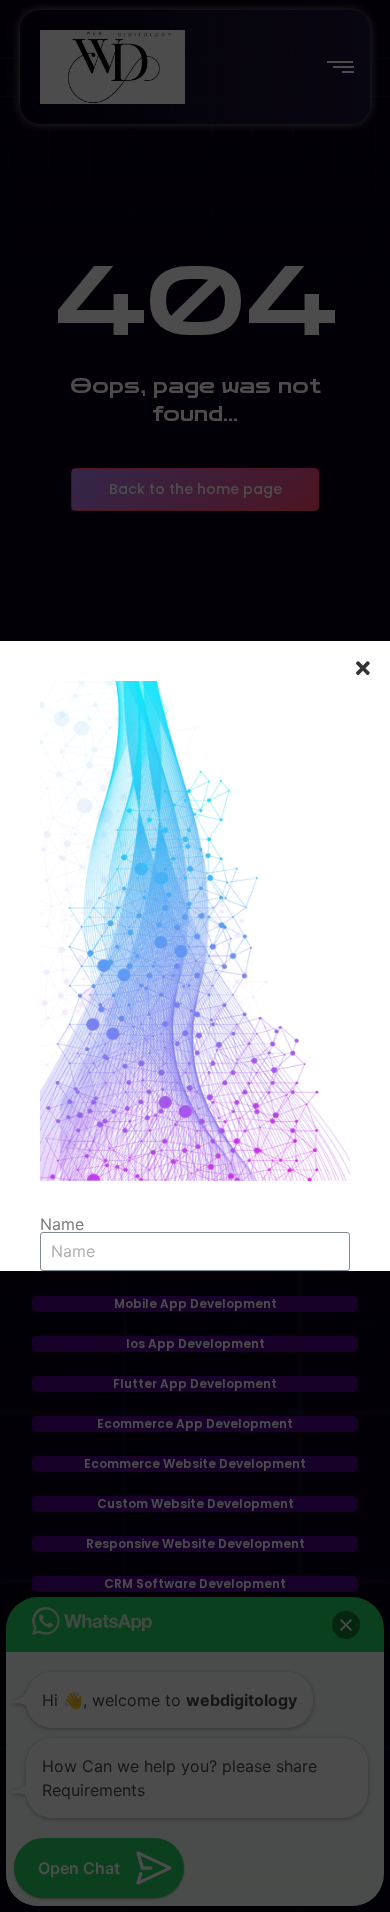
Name (62, 1224)
